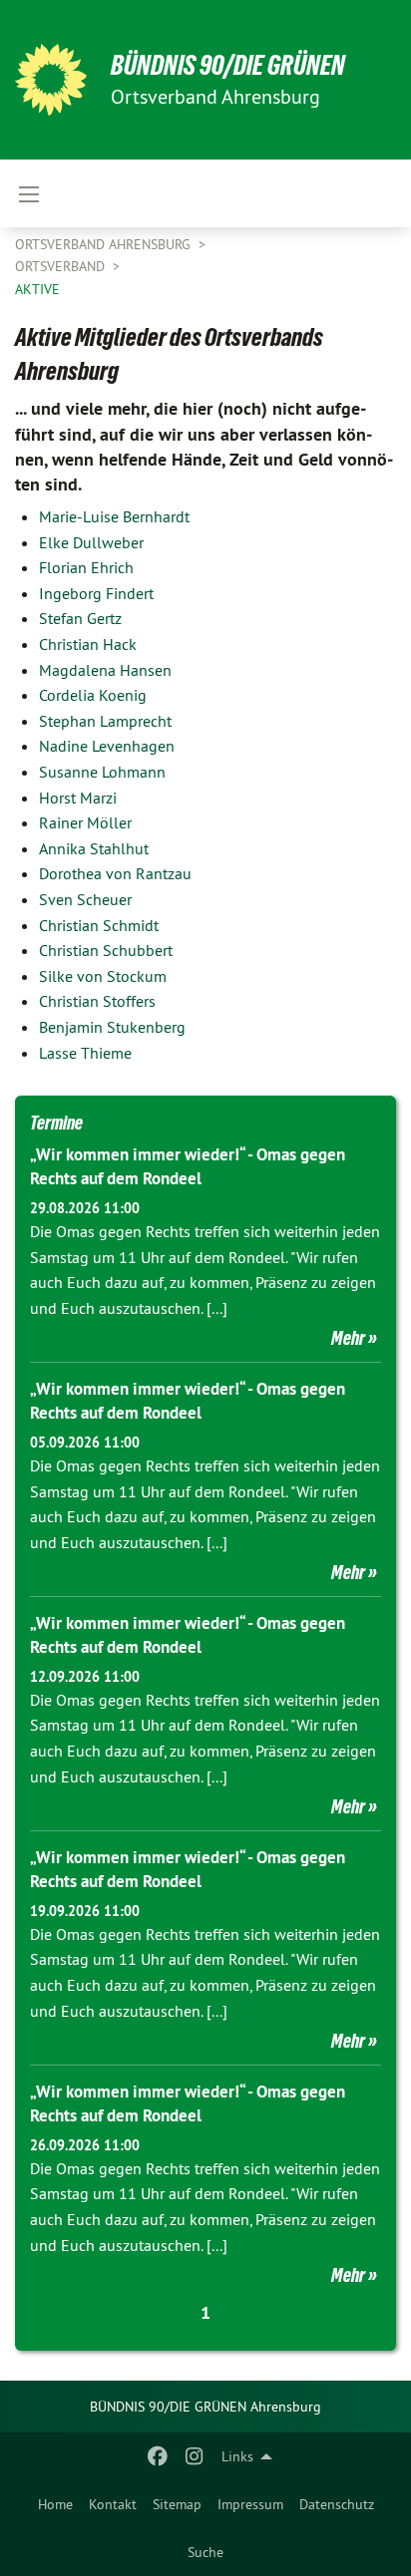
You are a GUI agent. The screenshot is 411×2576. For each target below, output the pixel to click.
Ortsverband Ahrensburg (105, 244)
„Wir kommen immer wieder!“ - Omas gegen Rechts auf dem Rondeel (188, 1166)
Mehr (348, 1338)
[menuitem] (55, 2504)
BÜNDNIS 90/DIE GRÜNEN (228, 65)
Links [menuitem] (237, 2456)
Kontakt (113, 2504)
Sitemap (177, 2504)
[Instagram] (194, 2456)
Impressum (250, 2504)
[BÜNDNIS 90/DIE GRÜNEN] (51, 80)
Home (55, 2504)
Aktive (37, 289)
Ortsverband (62, 266)
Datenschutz (337, 2504)
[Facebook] (158, 2456)
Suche (205, 2552)
